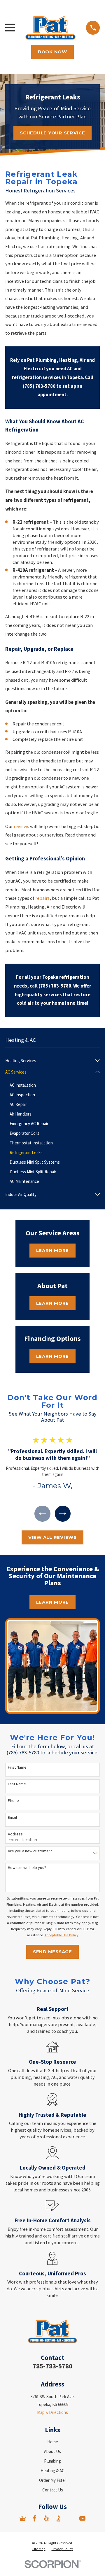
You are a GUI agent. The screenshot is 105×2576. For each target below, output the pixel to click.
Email (12, 1817)
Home (53, 2442)
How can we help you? (27, 1868)
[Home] (50, 28)
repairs (42, 898)
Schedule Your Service (52, 133)
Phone (13, 1801)
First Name (17, 1767)
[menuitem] (49, 1061)
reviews (21, 826)
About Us (52, 2451)
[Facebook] (35, 2518)
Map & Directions (52, 2412)
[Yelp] (47, 2518)
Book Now (52, 52)
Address (15, 1834)
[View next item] (63, 1514)
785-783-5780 (52, 2366)
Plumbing (52, 2461)
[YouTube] (82, 2518)
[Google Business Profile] (23, 2518)
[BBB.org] (58, 2518)
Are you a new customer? (30, 1851)
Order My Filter (53, 2480)
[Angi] (70, 2518)
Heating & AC (52, 2471)
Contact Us (53, 2490)
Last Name (17, 1784)
